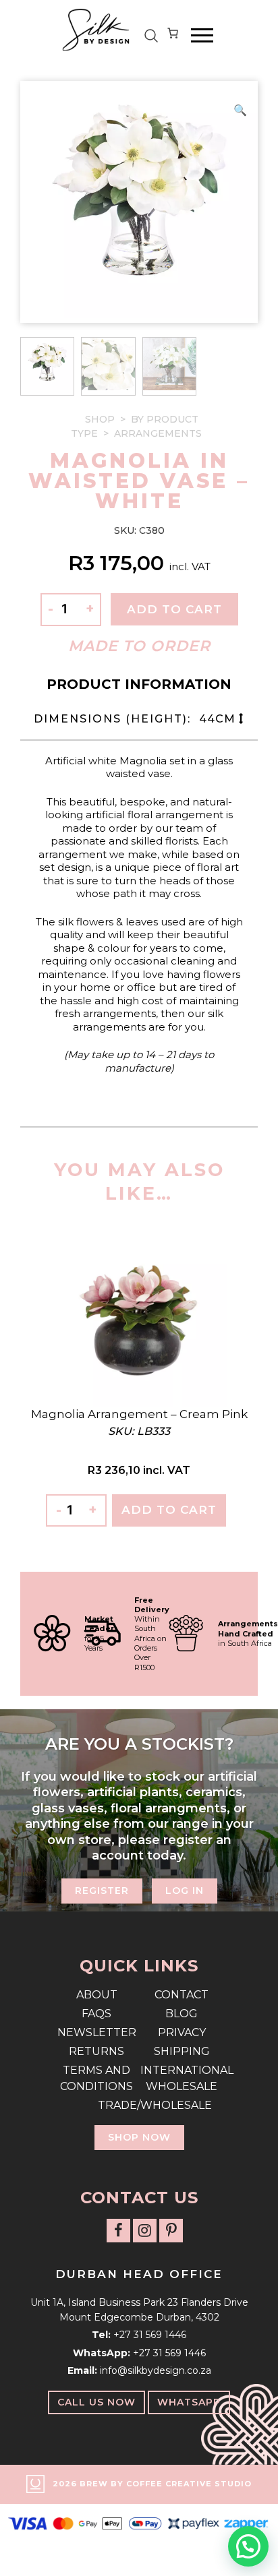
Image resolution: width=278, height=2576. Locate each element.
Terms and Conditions (96, 2078)
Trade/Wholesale (139, 2105)
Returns (96, 2051)
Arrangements (158, 433)
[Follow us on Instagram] (145, 2231)
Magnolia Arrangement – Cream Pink (139, 1414)
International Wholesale (182, 2078)
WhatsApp (189, 2402)
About (97, 1995)
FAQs (96, 2014)
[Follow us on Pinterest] (171, 2231)
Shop (100, 419)
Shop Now (139, 2137)
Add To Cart (169, 1510)
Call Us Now (96, 2402)
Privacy (182, 2032)
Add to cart (174, 609)
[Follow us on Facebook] (118, 2231)
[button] (240, 111)
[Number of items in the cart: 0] (173, 36)
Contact (182, 1995)
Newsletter (97, 2032)
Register (102, 1891)
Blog (182, 2014)
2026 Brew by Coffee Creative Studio (152, 2484)
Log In (185, 1891)
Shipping (182, 2051)
